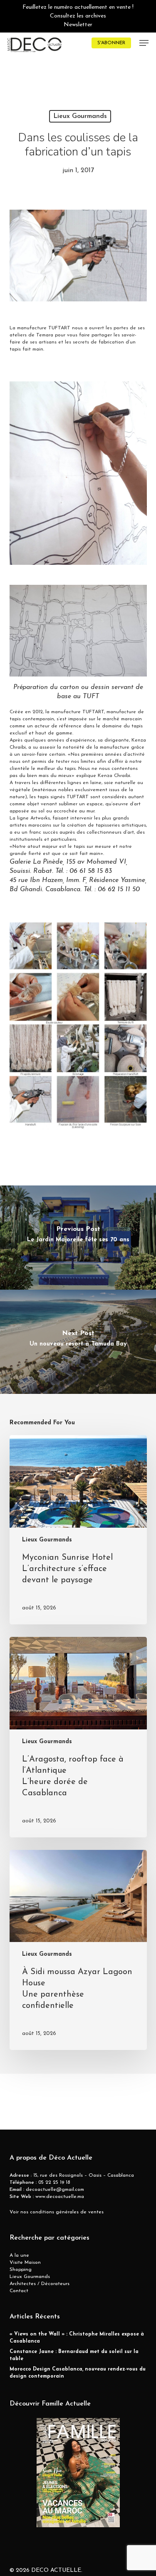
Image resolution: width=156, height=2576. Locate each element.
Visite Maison (25, 2263)
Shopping (21, 2270)
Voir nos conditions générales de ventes (57, 2212)
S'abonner (111, 43)
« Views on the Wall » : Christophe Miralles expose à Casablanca (77, 2338)
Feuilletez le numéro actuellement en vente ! (78, 7)
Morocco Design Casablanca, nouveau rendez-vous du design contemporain (78, 2373)
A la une (19, 2255)
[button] (144, 43)
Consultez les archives (78, 16)
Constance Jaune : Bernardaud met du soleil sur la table (74, 2355)
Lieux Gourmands (80, 116)
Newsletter (78, 25)
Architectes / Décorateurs (40, 2284)
